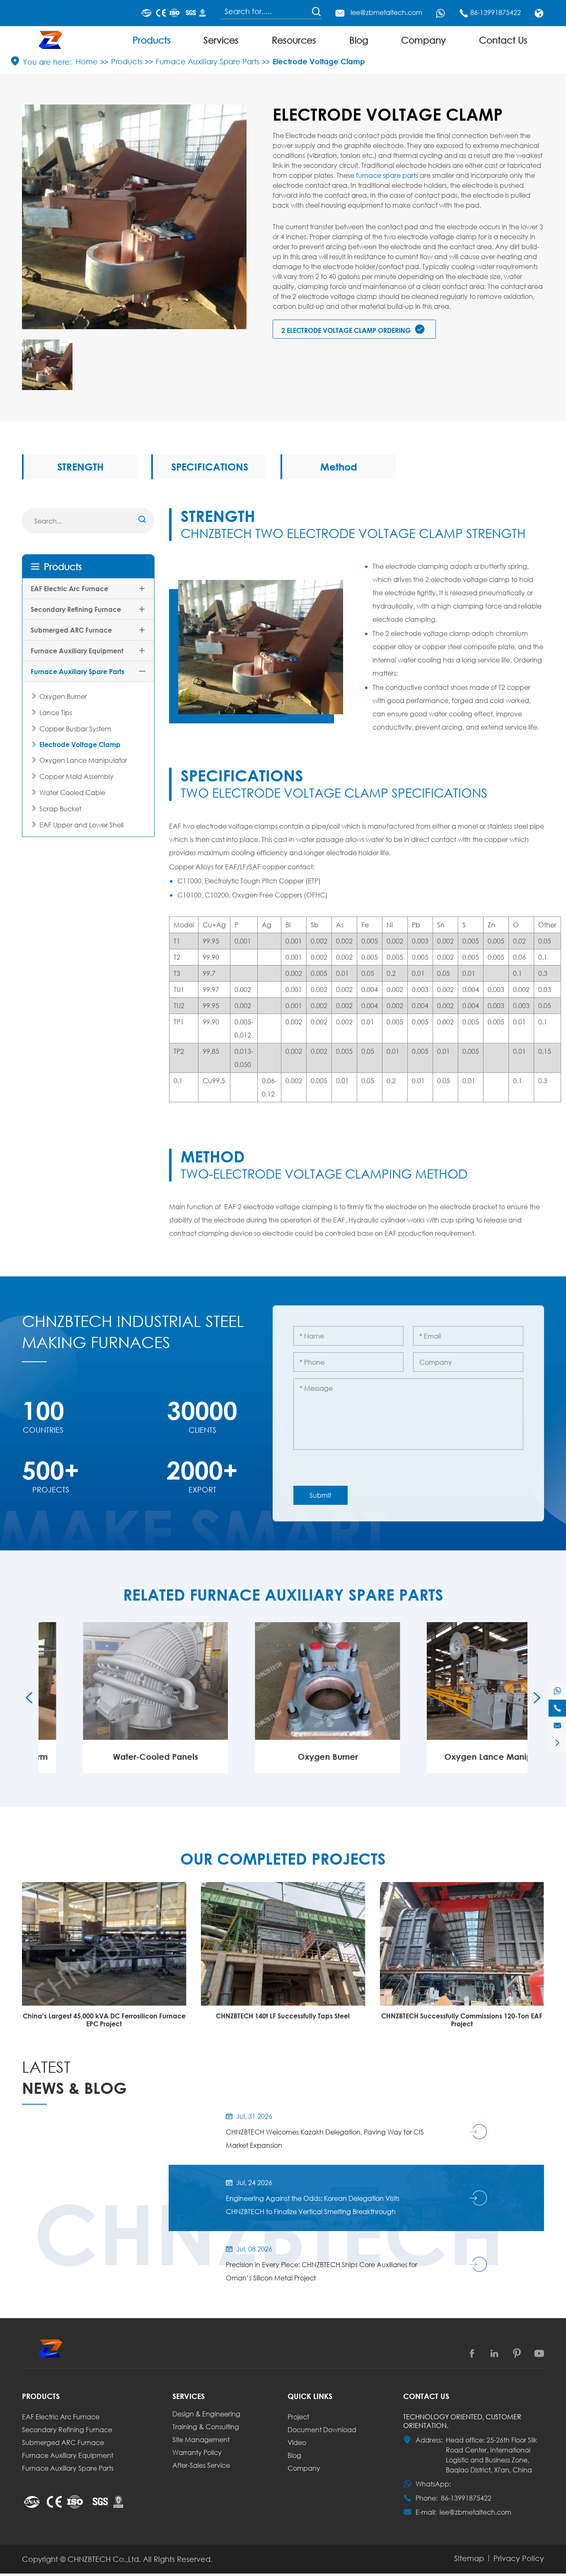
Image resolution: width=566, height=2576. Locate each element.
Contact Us (503, 40)
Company (423, 40)
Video (297, 2442)
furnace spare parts (387, 175)
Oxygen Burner (63, 696)
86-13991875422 (496, 12)
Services (221, 40)
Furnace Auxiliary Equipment (77, 651)
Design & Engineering (206, 2414)
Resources (294, 40)
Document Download (322, 2429)
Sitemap (469, 2558)
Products (152, 40)
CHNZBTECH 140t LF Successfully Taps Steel (283, 2016)
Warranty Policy (197, 2452)
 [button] (29, 1698)
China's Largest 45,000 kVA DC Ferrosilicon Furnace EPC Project (104, 2020)
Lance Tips (56, 712)
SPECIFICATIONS (210, 467)
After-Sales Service (201, 2465)
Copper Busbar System (75, 729)
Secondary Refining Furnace (76, 609)
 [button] (537, 1698)
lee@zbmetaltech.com (386, 12)
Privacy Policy (519, 2558)
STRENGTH (80, 467)
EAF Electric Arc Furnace (69, 588)
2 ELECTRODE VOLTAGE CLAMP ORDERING (353, 329)
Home (87, 61)
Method (339, 467)
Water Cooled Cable (72, 792)
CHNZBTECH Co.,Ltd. (104, 2559)
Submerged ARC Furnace (71, 630)
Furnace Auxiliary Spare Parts (208, 61)
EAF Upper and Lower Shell (81, 825)
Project (298, 2417)
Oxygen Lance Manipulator (83, 760)
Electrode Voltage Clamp (319, 61)
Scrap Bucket (60, 809)
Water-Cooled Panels (111, 1757)
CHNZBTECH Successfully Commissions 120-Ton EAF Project (462, 2020)
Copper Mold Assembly (76, 776)
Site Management (201, 2439)
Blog (359, 40)
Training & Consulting (206, 2427)
